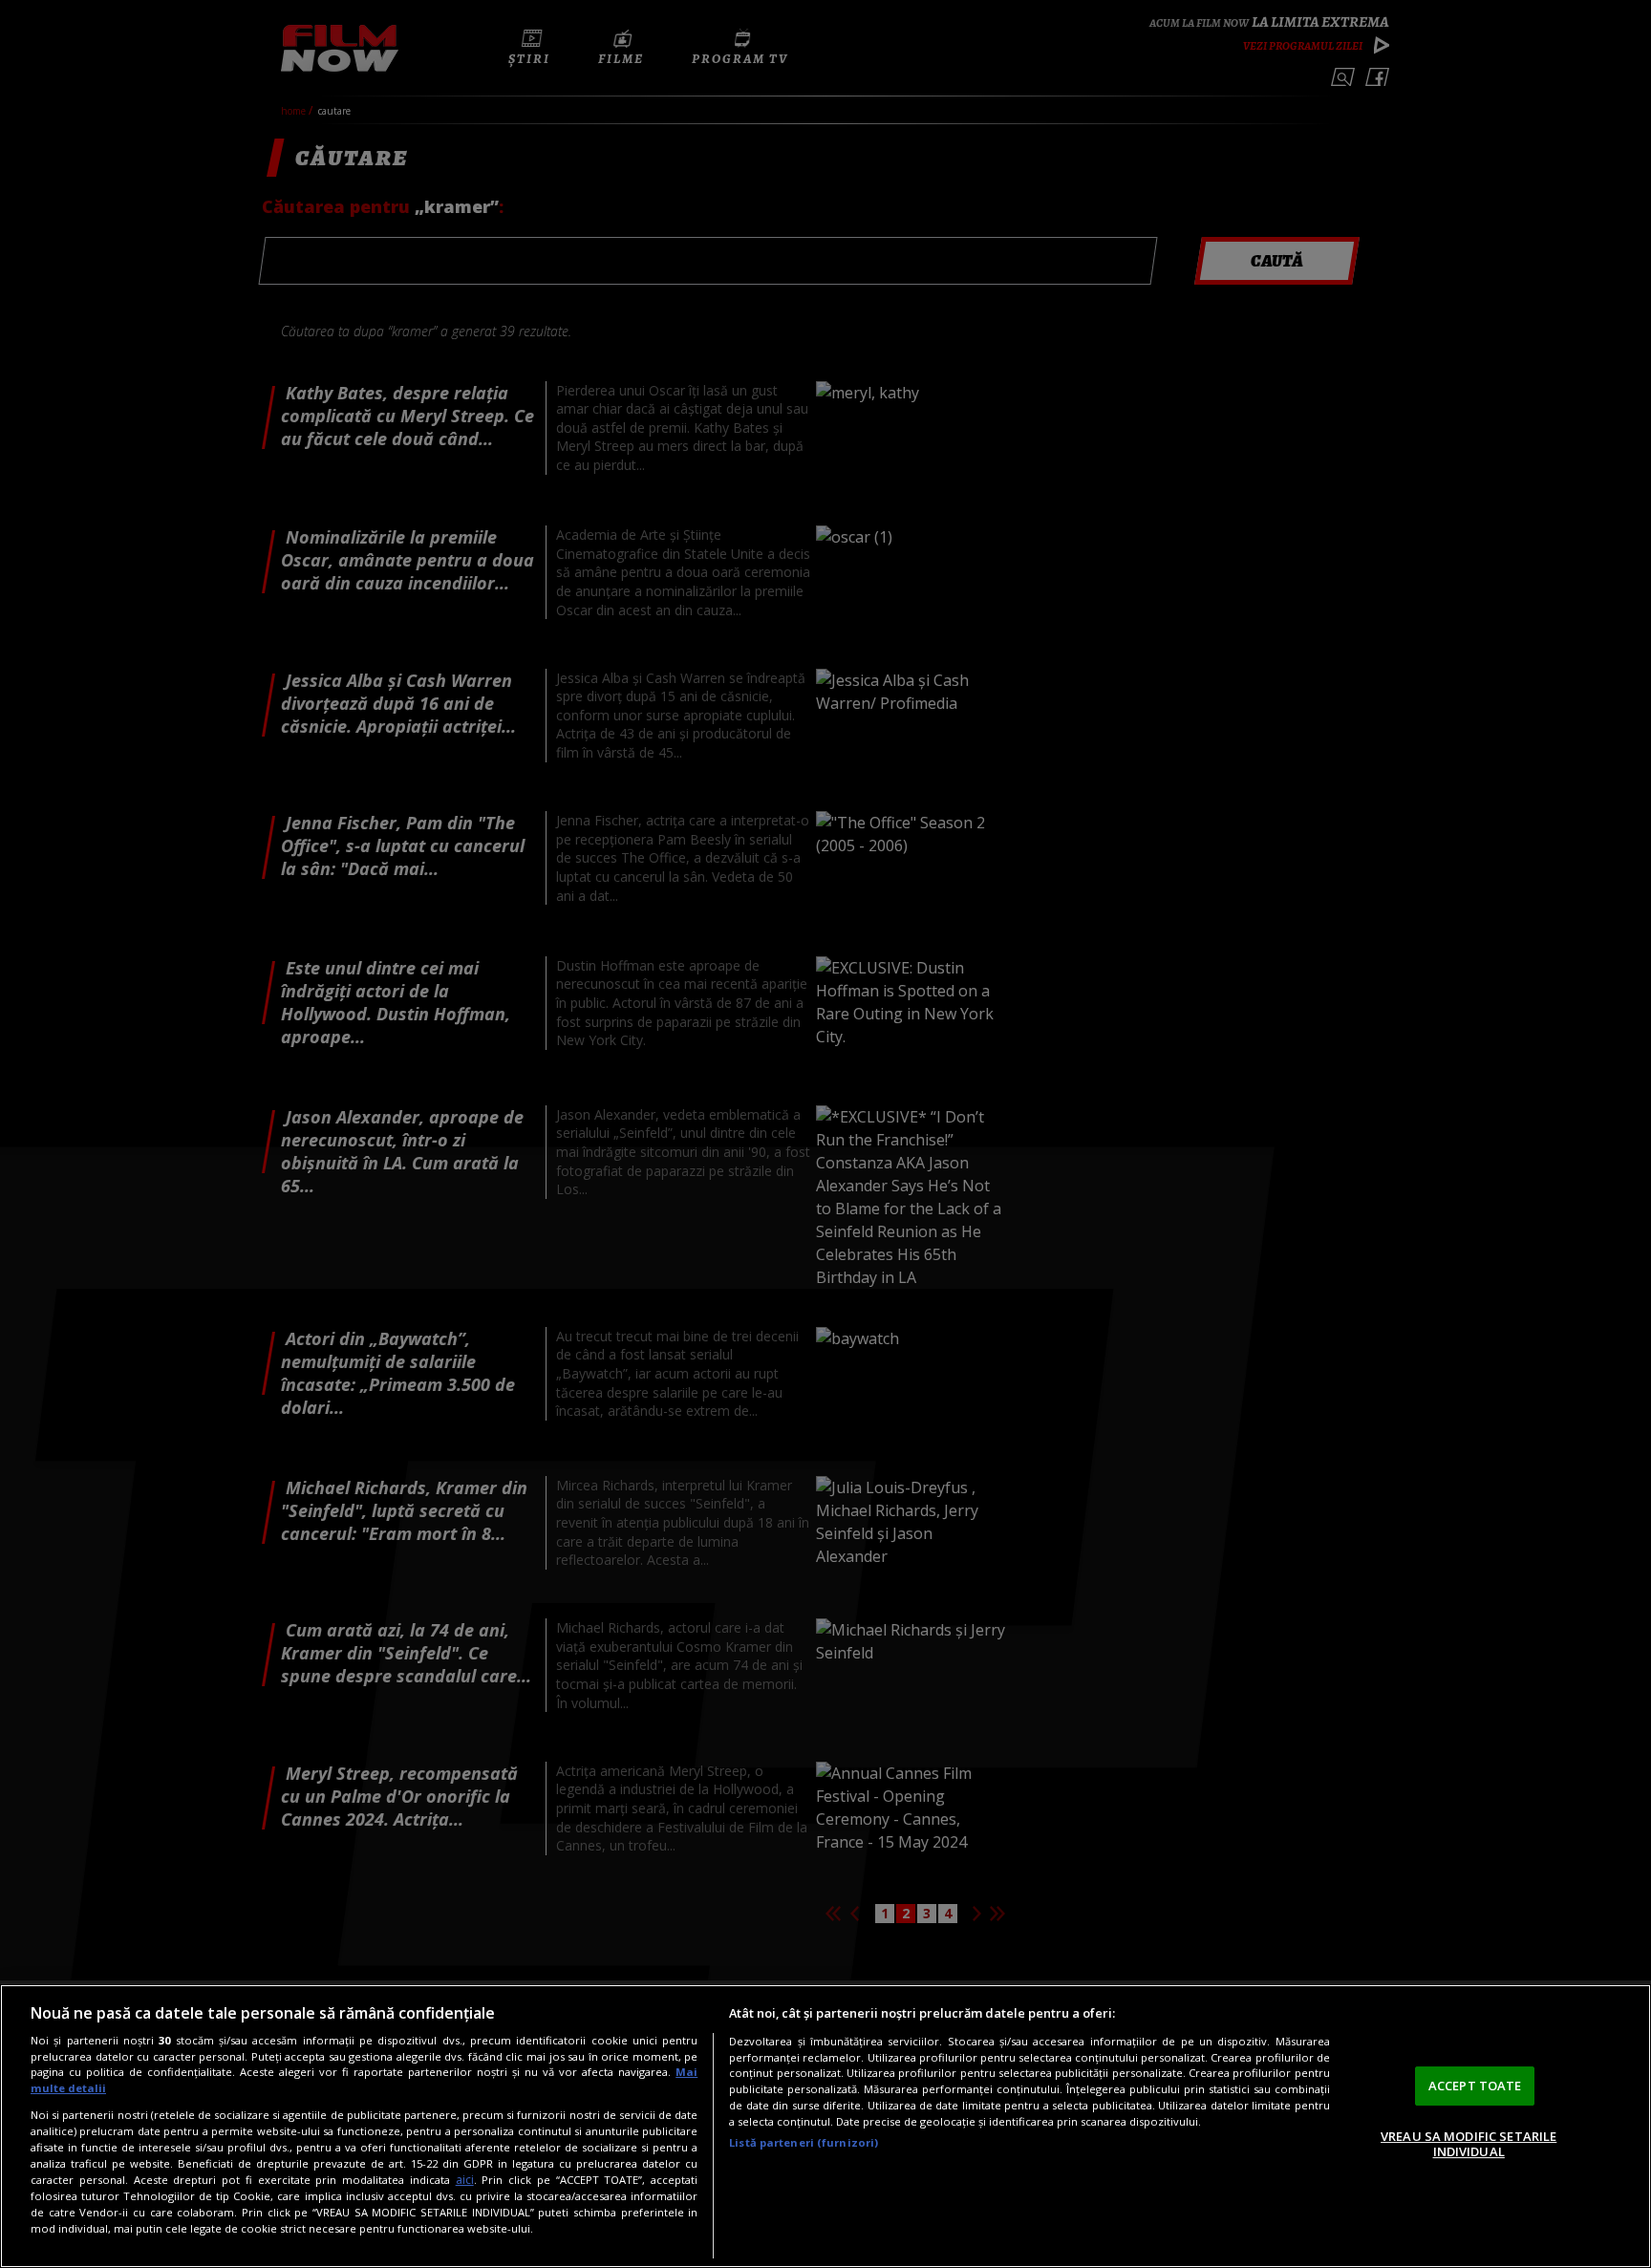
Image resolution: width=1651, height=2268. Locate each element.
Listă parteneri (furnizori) (804, 2142)
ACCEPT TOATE (1475, 2086)
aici (465, 2180)
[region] (825, 2126)
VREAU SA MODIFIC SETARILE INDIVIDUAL (1469, 2144)
